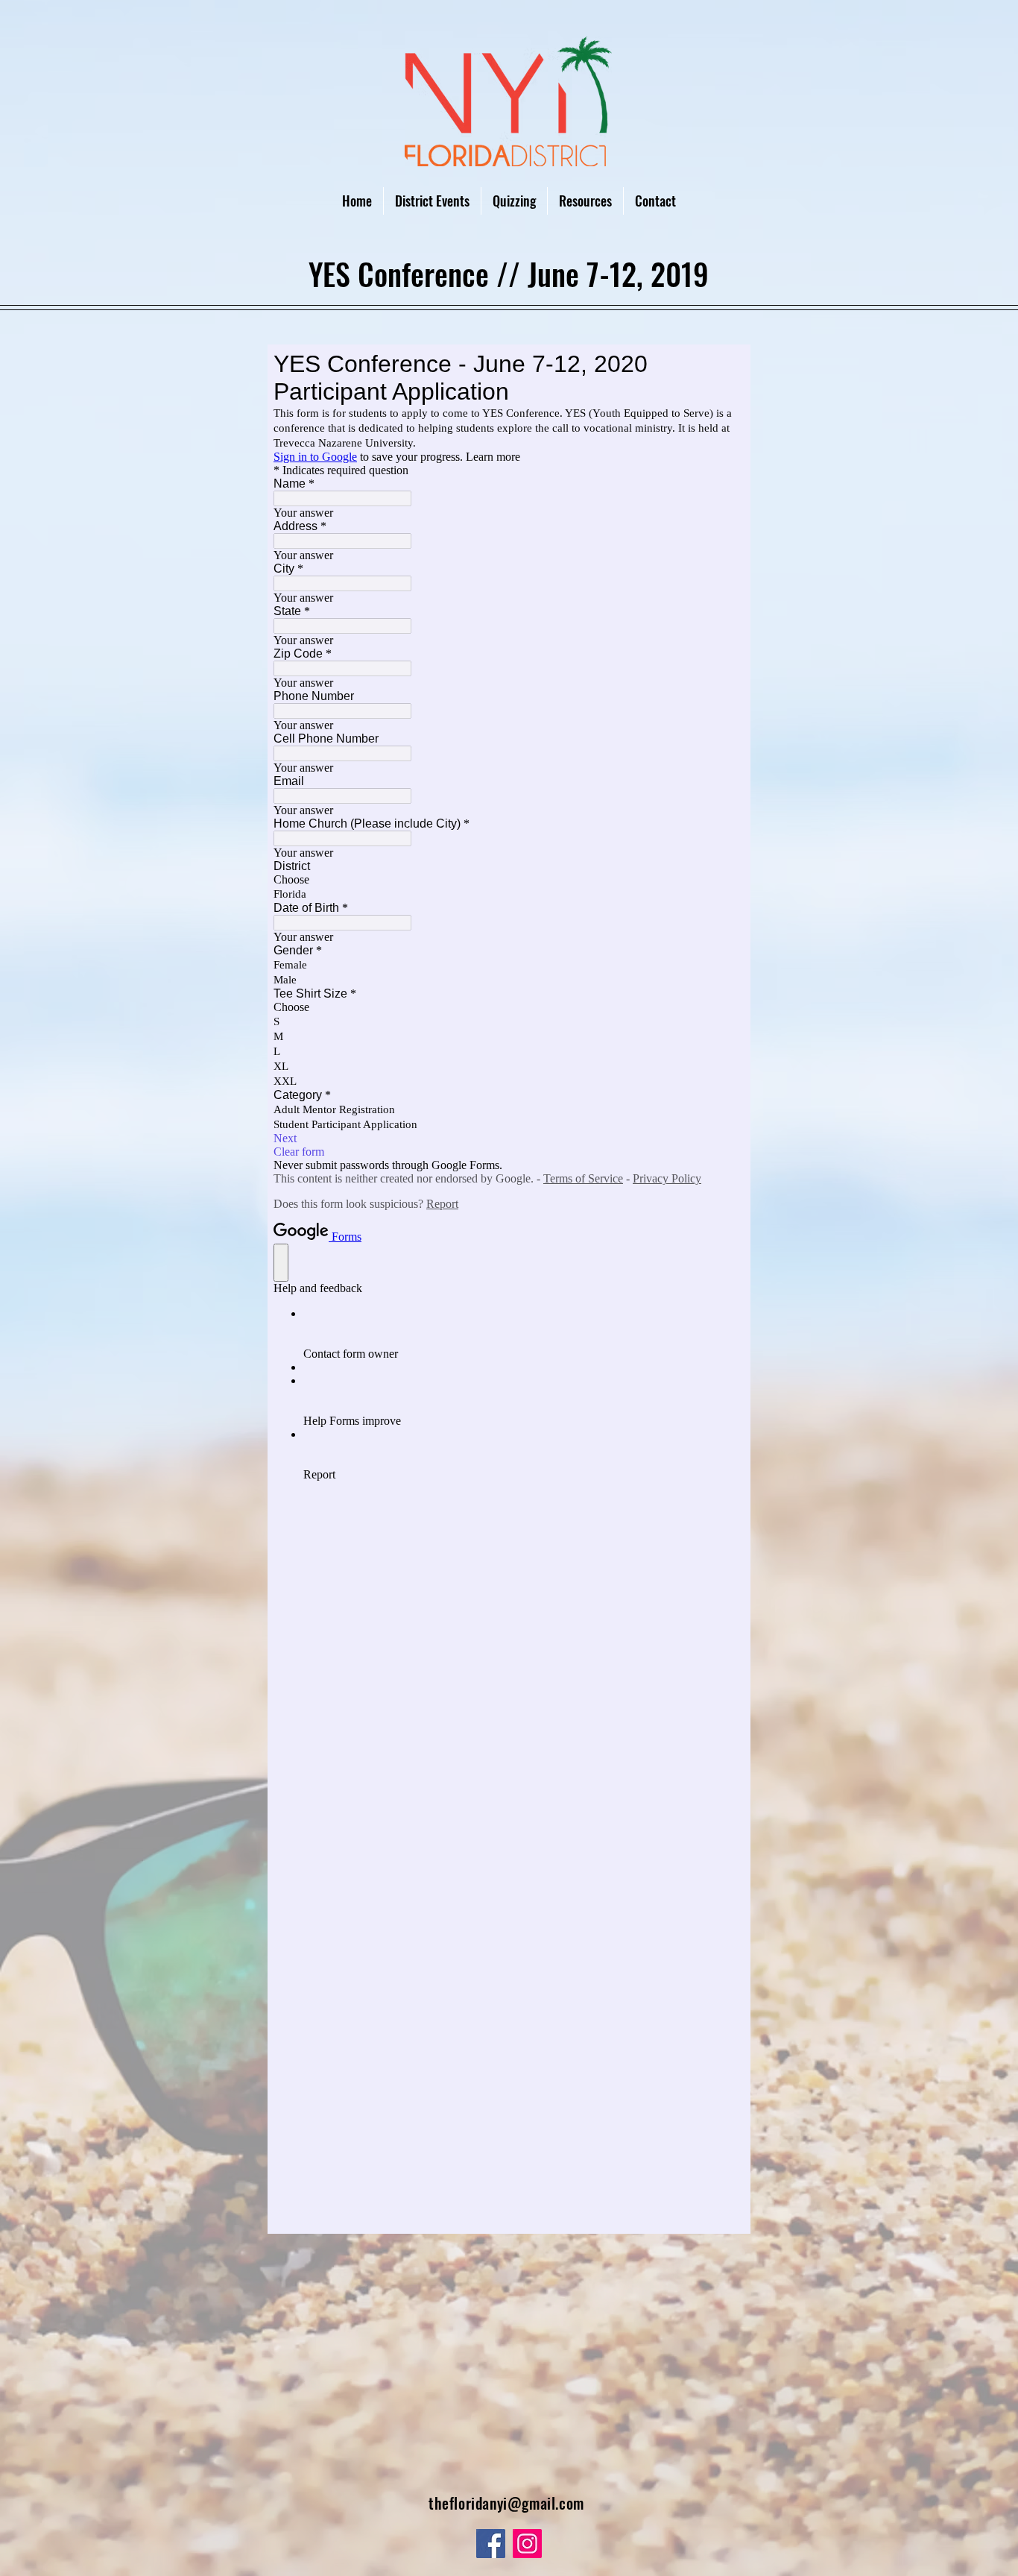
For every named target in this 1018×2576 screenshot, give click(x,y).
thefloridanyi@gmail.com (506, 2503)
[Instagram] (527, 2544)
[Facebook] (491, 2544)
